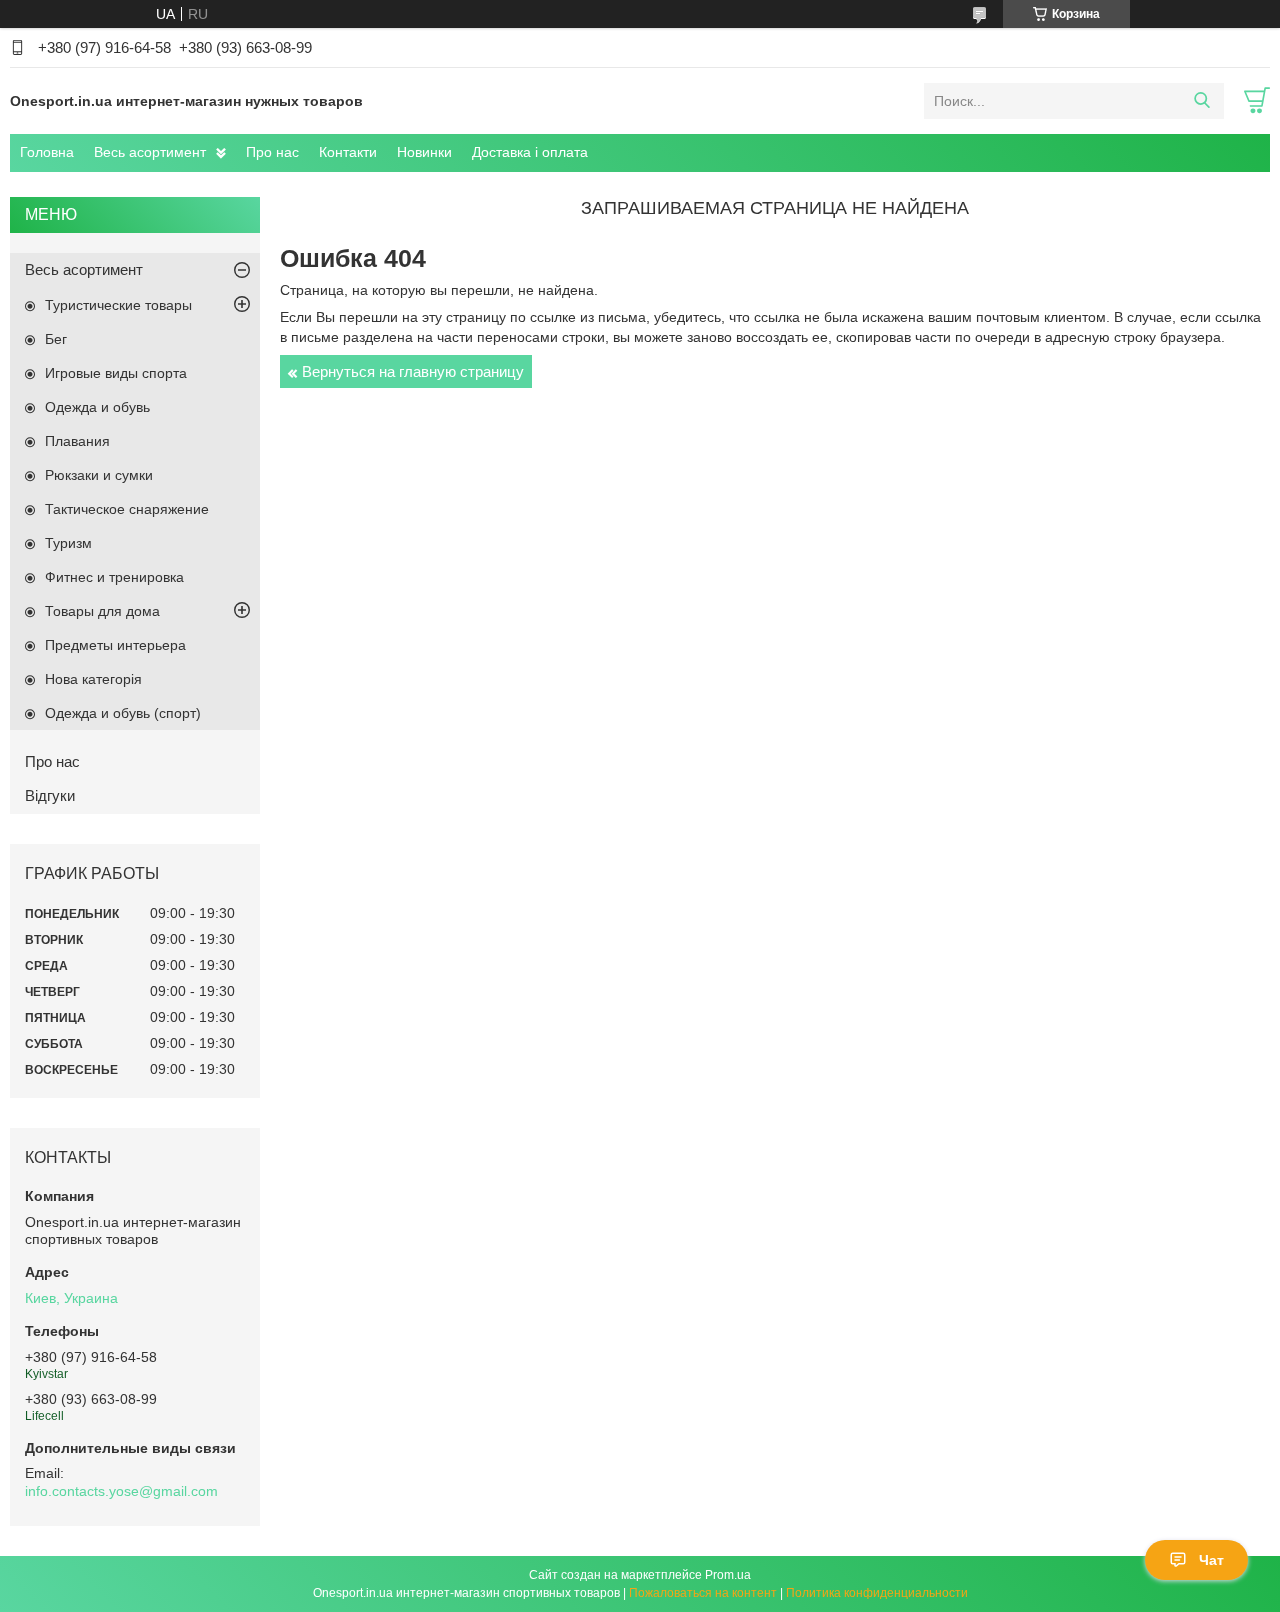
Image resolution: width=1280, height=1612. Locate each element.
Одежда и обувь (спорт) (123, 713)
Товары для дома (102, 611)
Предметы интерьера (115, 645)
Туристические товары (118, 305)
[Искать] (1201, 101)
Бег (56, 339)
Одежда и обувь (97, 407)
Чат (1211, 1560)
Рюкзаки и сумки (99, 475)
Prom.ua (728, 1575)
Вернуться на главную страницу (413, 371)
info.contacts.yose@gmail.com (121, 1491)
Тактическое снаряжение (127, 509)
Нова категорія (93, 679)
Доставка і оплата (530, 152)
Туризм (68, 543)
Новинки (424, 152)
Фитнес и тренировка (114, 577)
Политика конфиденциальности (877, 1593)
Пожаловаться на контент (703, 1593)
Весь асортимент (150, 152)
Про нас (272, 152)
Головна (47, 152)
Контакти (348, 152)
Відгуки (50, 795)
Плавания (77, 441)
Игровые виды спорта (116, 373)
